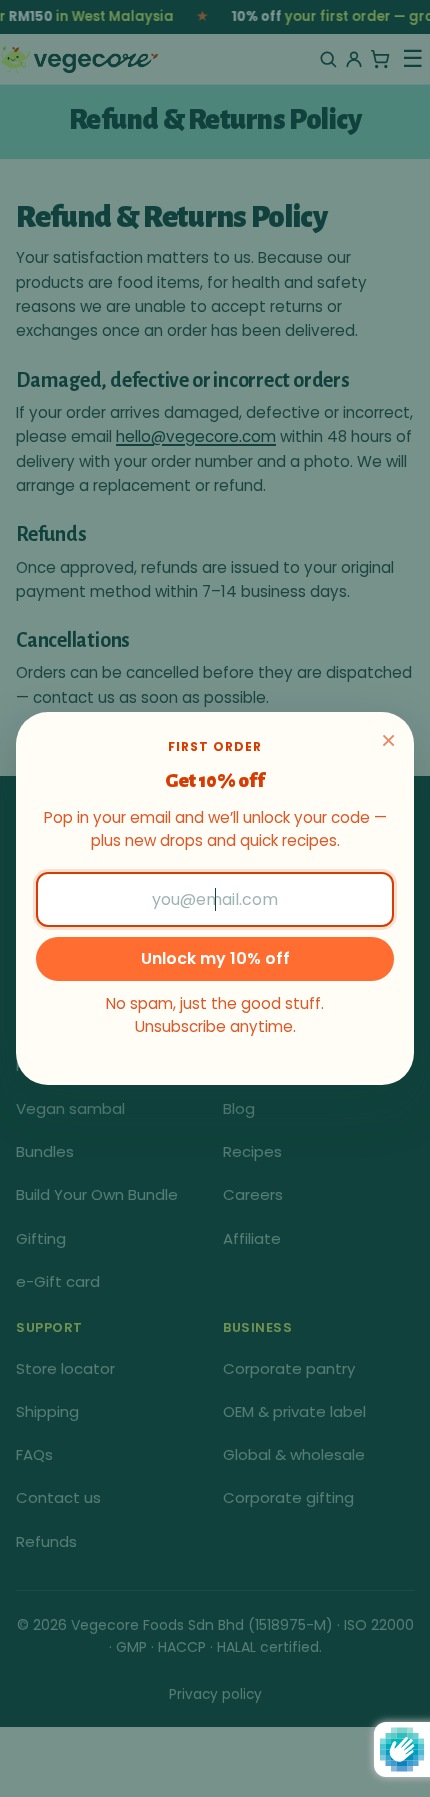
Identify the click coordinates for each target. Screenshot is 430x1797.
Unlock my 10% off (215, 958)
